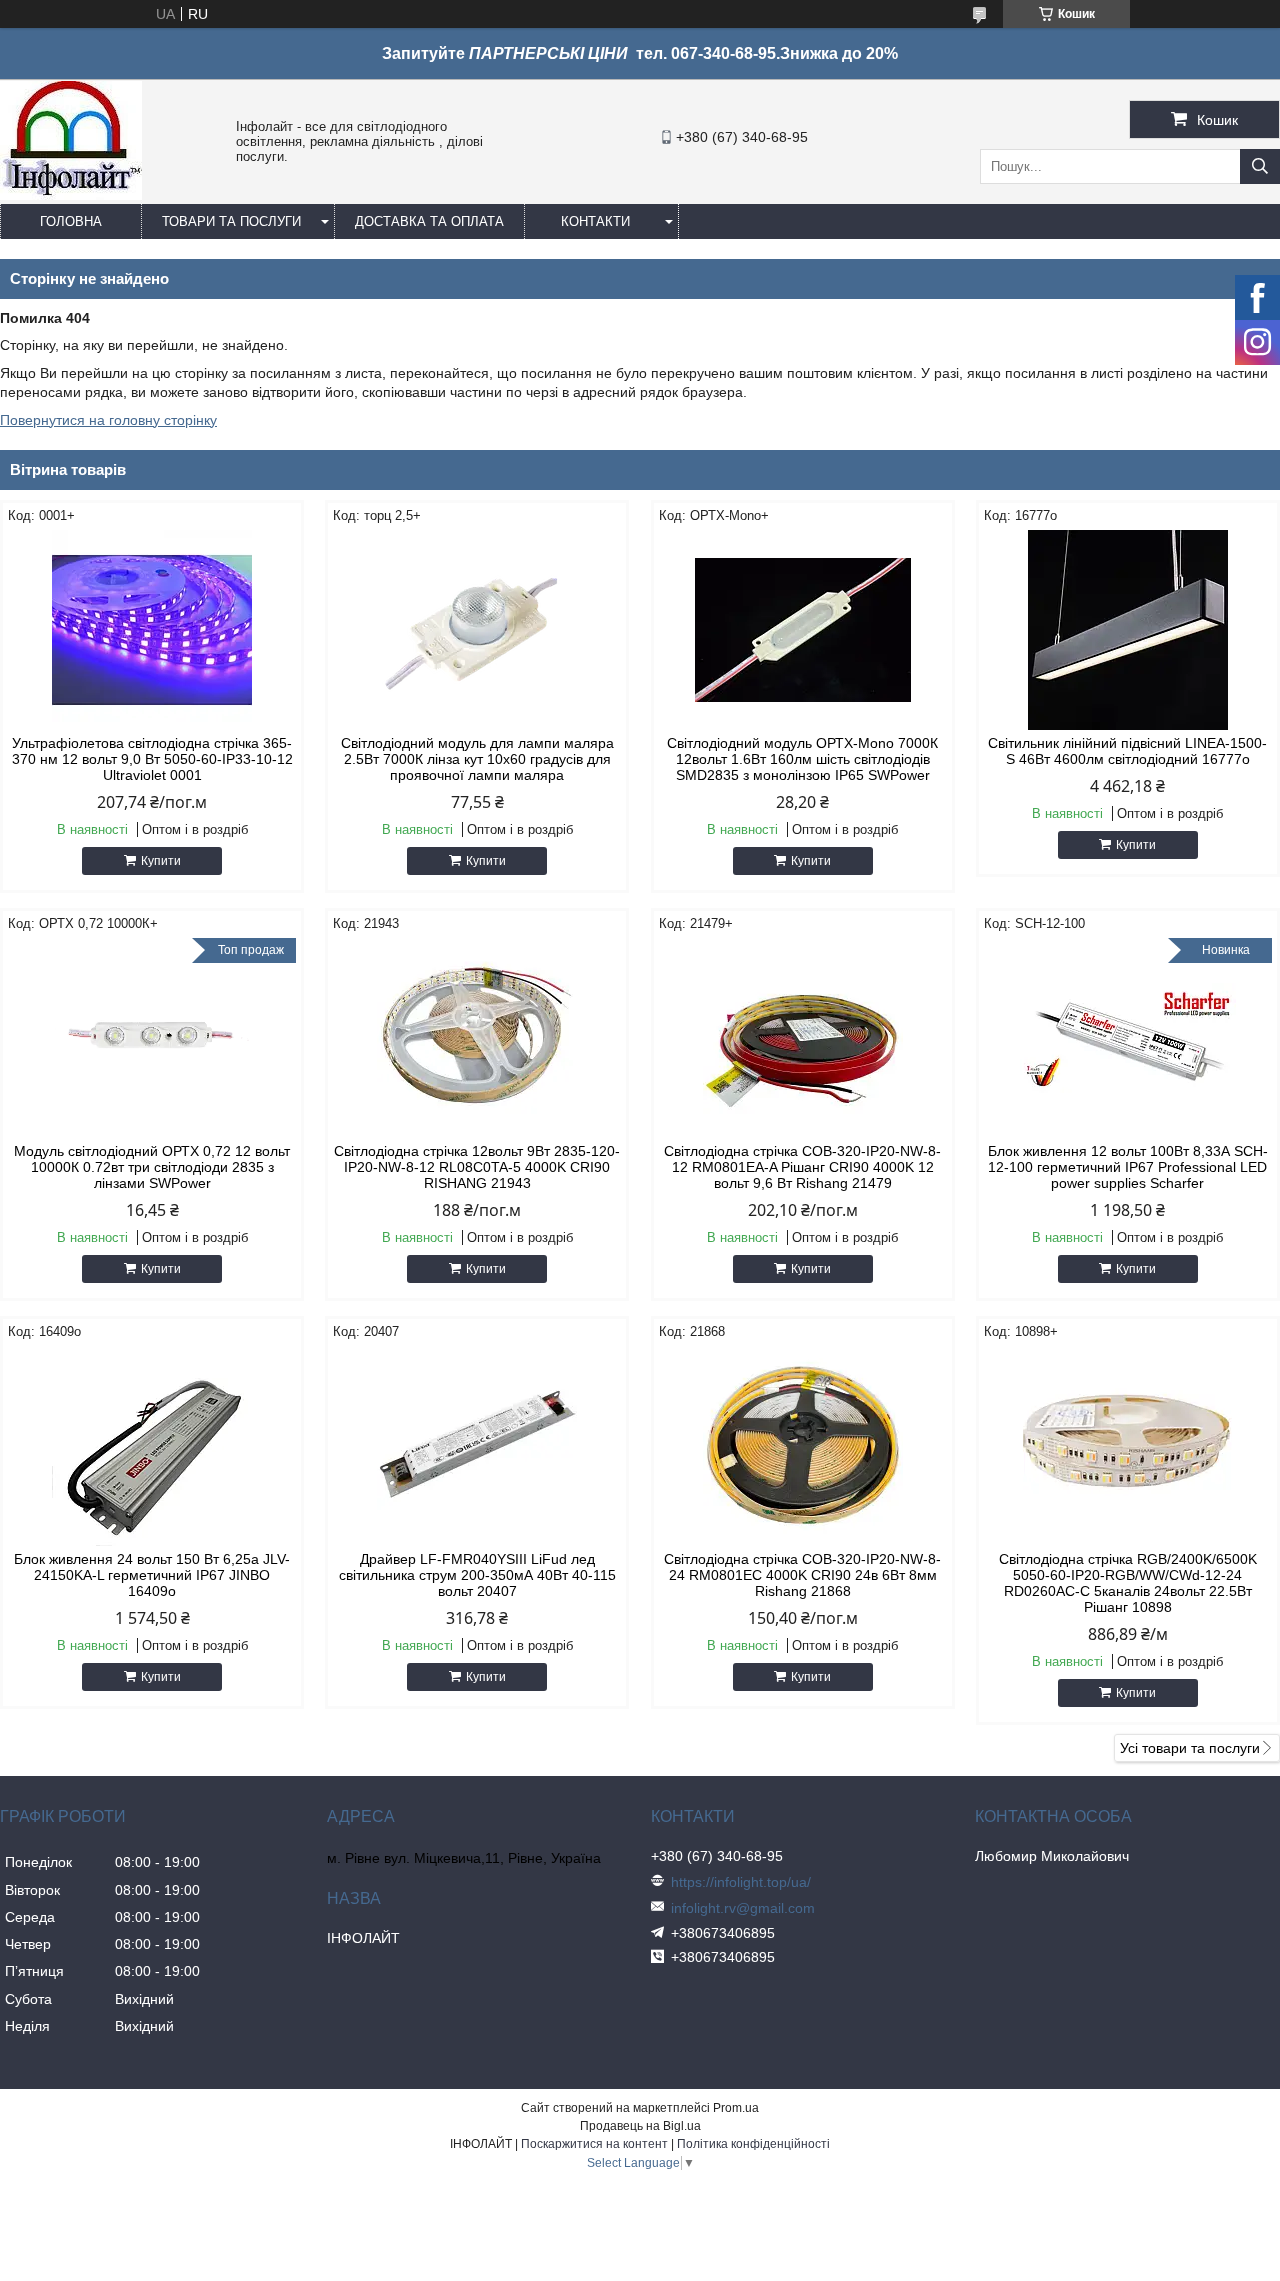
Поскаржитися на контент (594, 2144)
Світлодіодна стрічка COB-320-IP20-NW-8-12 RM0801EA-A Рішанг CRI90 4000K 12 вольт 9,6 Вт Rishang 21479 (802, 1167)
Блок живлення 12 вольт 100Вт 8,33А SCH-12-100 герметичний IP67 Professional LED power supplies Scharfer (1128, 1167)
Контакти (595, 221)
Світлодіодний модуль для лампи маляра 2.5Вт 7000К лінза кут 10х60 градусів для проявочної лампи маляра (477, 759)
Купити (161, 861)
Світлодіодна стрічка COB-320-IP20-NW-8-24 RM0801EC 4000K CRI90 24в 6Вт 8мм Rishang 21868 (802, 1575)
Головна (71, 221)
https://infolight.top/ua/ (741, 1882)
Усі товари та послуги (1190, 1748)
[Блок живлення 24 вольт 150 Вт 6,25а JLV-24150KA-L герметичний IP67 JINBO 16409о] (152, 1446)
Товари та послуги (231, 221)
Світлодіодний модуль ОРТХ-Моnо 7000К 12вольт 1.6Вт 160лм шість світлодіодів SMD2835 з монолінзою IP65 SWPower (802, 759)
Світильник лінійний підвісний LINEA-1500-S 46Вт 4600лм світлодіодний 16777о (1127, 751)
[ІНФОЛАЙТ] (71, 195)
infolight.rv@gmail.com (743, 1908)
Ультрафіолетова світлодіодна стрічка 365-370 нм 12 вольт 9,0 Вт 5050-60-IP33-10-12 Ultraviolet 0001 (152, 759)
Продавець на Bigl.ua (640, 2126)
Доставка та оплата (429, 221)
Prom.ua (736, 2108)
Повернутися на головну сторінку (108, 420)
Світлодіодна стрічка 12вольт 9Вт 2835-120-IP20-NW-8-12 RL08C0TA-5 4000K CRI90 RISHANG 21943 (477, 1167)
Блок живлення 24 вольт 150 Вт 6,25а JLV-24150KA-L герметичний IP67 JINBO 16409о (152, 1575)
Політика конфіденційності (753, 2144)
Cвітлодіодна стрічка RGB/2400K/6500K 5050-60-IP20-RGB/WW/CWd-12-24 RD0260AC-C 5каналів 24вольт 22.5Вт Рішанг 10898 (1128, 1583)
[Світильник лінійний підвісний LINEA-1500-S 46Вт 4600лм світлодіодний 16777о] (1128, 630)
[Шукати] (1260, 166)
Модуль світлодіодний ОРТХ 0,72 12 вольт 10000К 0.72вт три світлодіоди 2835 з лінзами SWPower (152, 1167)
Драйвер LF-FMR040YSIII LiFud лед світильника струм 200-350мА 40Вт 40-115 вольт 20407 (477, 1575)
